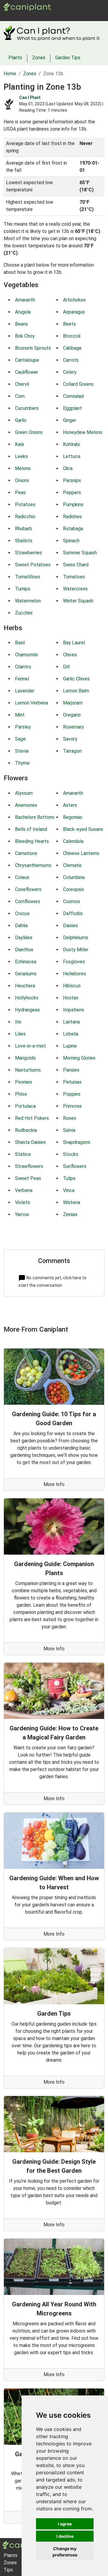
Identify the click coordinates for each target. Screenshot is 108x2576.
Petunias (72, 1082)
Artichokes (74, 300)
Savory (70, 739)
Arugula (23, 312)
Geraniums (26, 974)
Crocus (22, 913)
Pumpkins (73, 505)
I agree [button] (65, 2524)
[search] (53, 15)
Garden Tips (68, 58)
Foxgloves (74, 962)
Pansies (71, 1070)
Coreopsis (73, 889)
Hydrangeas (27, 1010)
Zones (38, 15)
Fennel (22, 679)
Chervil (22, 384)
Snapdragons (77, 1142)
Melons (23, 468)
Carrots (71, 360)
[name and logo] (27, 6)
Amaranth (25, 300)
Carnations (26, 853)
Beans (21, 324)
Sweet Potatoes (33, 565)
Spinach (71, 541)
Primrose (72, 1106)
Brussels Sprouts (33, 348)
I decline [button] (65, 2536)
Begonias (73, 817)
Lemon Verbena (31, 703)
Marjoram (73, 703)
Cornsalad (73, 396)
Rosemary (73, 727)
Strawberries (28, 553)
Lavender (25, 691)
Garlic (21, 420)
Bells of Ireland (31, 829)
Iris (18, 1022)
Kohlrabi (71, 444)
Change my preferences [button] (65, 2552)
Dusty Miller (76, 950)
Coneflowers (28, 889)
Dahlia (21, 926)
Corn (20, 396)
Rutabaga (73, 529)
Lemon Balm (76, 691)
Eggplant (72, 408)
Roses (70, 1118)
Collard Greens (78, 384)
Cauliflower (27, 372)
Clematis (72, 865)
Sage (20, 739)
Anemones (26, 805)
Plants (20, 15)
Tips (8, 2570)
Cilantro (23, 667)
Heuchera (25, 986)
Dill (66, 667)
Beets (69, 324)
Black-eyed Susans (83, 829)
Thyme (22, 763)
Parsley (23, 727)
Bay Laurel (74, 643)
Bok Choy (25, 336)
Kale (20, 444)
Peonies (24, 1082)
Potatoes (25, 505)
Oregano (72, 715)
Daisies (70, 926)
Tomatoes (74, 577)
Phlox (21, 1094)
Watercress (75, 589)
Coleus (22, 877)
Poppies (72, 1094)
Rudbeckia (26, 1130)
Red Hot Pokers (32, 1118)
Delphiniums (76, 938)
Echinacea (26, 962)
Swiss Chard (76, 565)
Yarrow (22, 1214)
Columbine (74, 877)
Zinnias (70, 1214)
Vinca (69, 1190)
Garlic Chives (76, 679)
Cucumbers (27, 408)
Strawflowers (29, 1166)
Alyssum (24, 793)
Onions (22, 480)
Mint (20, 715)
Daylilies (24, 938)
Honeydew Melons (83, 432)
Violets (22, 1202)
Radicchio (25, 517)
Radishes (72, 517)
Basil (20, 643)
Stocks (71, 1154)
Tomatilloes (28, 577)
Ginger (70, 420)
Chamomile (27, 655)
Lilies (20, 1034)
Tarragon (72, 751)
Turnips (23, 589)
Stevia (22, 751)
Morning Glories (79, 1058)
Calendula (73, 841)
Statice (23, 1154)
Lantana (71, 1022)
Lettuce (72, 456)
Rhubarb (24, 529)
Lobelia (71, 1034)
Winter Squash (78, 601)
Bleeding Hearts (32, 841)
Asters (70, 805)
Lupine (70, 1046)
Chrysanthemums (33, 865)
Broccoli (72, 336)
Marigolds (25, 1058)
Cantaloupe (27, 360)
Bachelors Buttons (35, 817)
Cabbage (72, 348)
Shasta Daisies (30, 1142)
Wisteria (72, 1202)
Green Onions (29, 432)
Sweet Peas (28, 1178)
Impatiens (73, 1010)
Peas (20, 492)
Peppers (72, 492)
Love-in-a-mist (30, 1046)
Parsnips (72, 480)
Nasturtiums (28, 1070)
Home (10, 74)
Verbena (24, 1190)
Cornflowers (28, 901)
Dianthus (24, 950)
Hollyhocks (27, 998)
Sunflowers (75, 1166)
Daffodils (73, 913)
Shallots (24, 541)
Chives (70, 655)
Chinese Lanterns (81, 853)
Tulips (69, 1178)
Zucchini (24, 613)
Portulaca (25, 1106)
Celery (70, 372)
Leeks (21, 456)
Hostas (71, 998)
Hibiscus (72, 986)
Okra (68, 468)
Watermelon (28, 601)
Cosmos (72, 901)
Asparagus (74, 312)
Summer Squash (80, 553)
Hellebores (75, 974)
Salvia (69, 1130)
